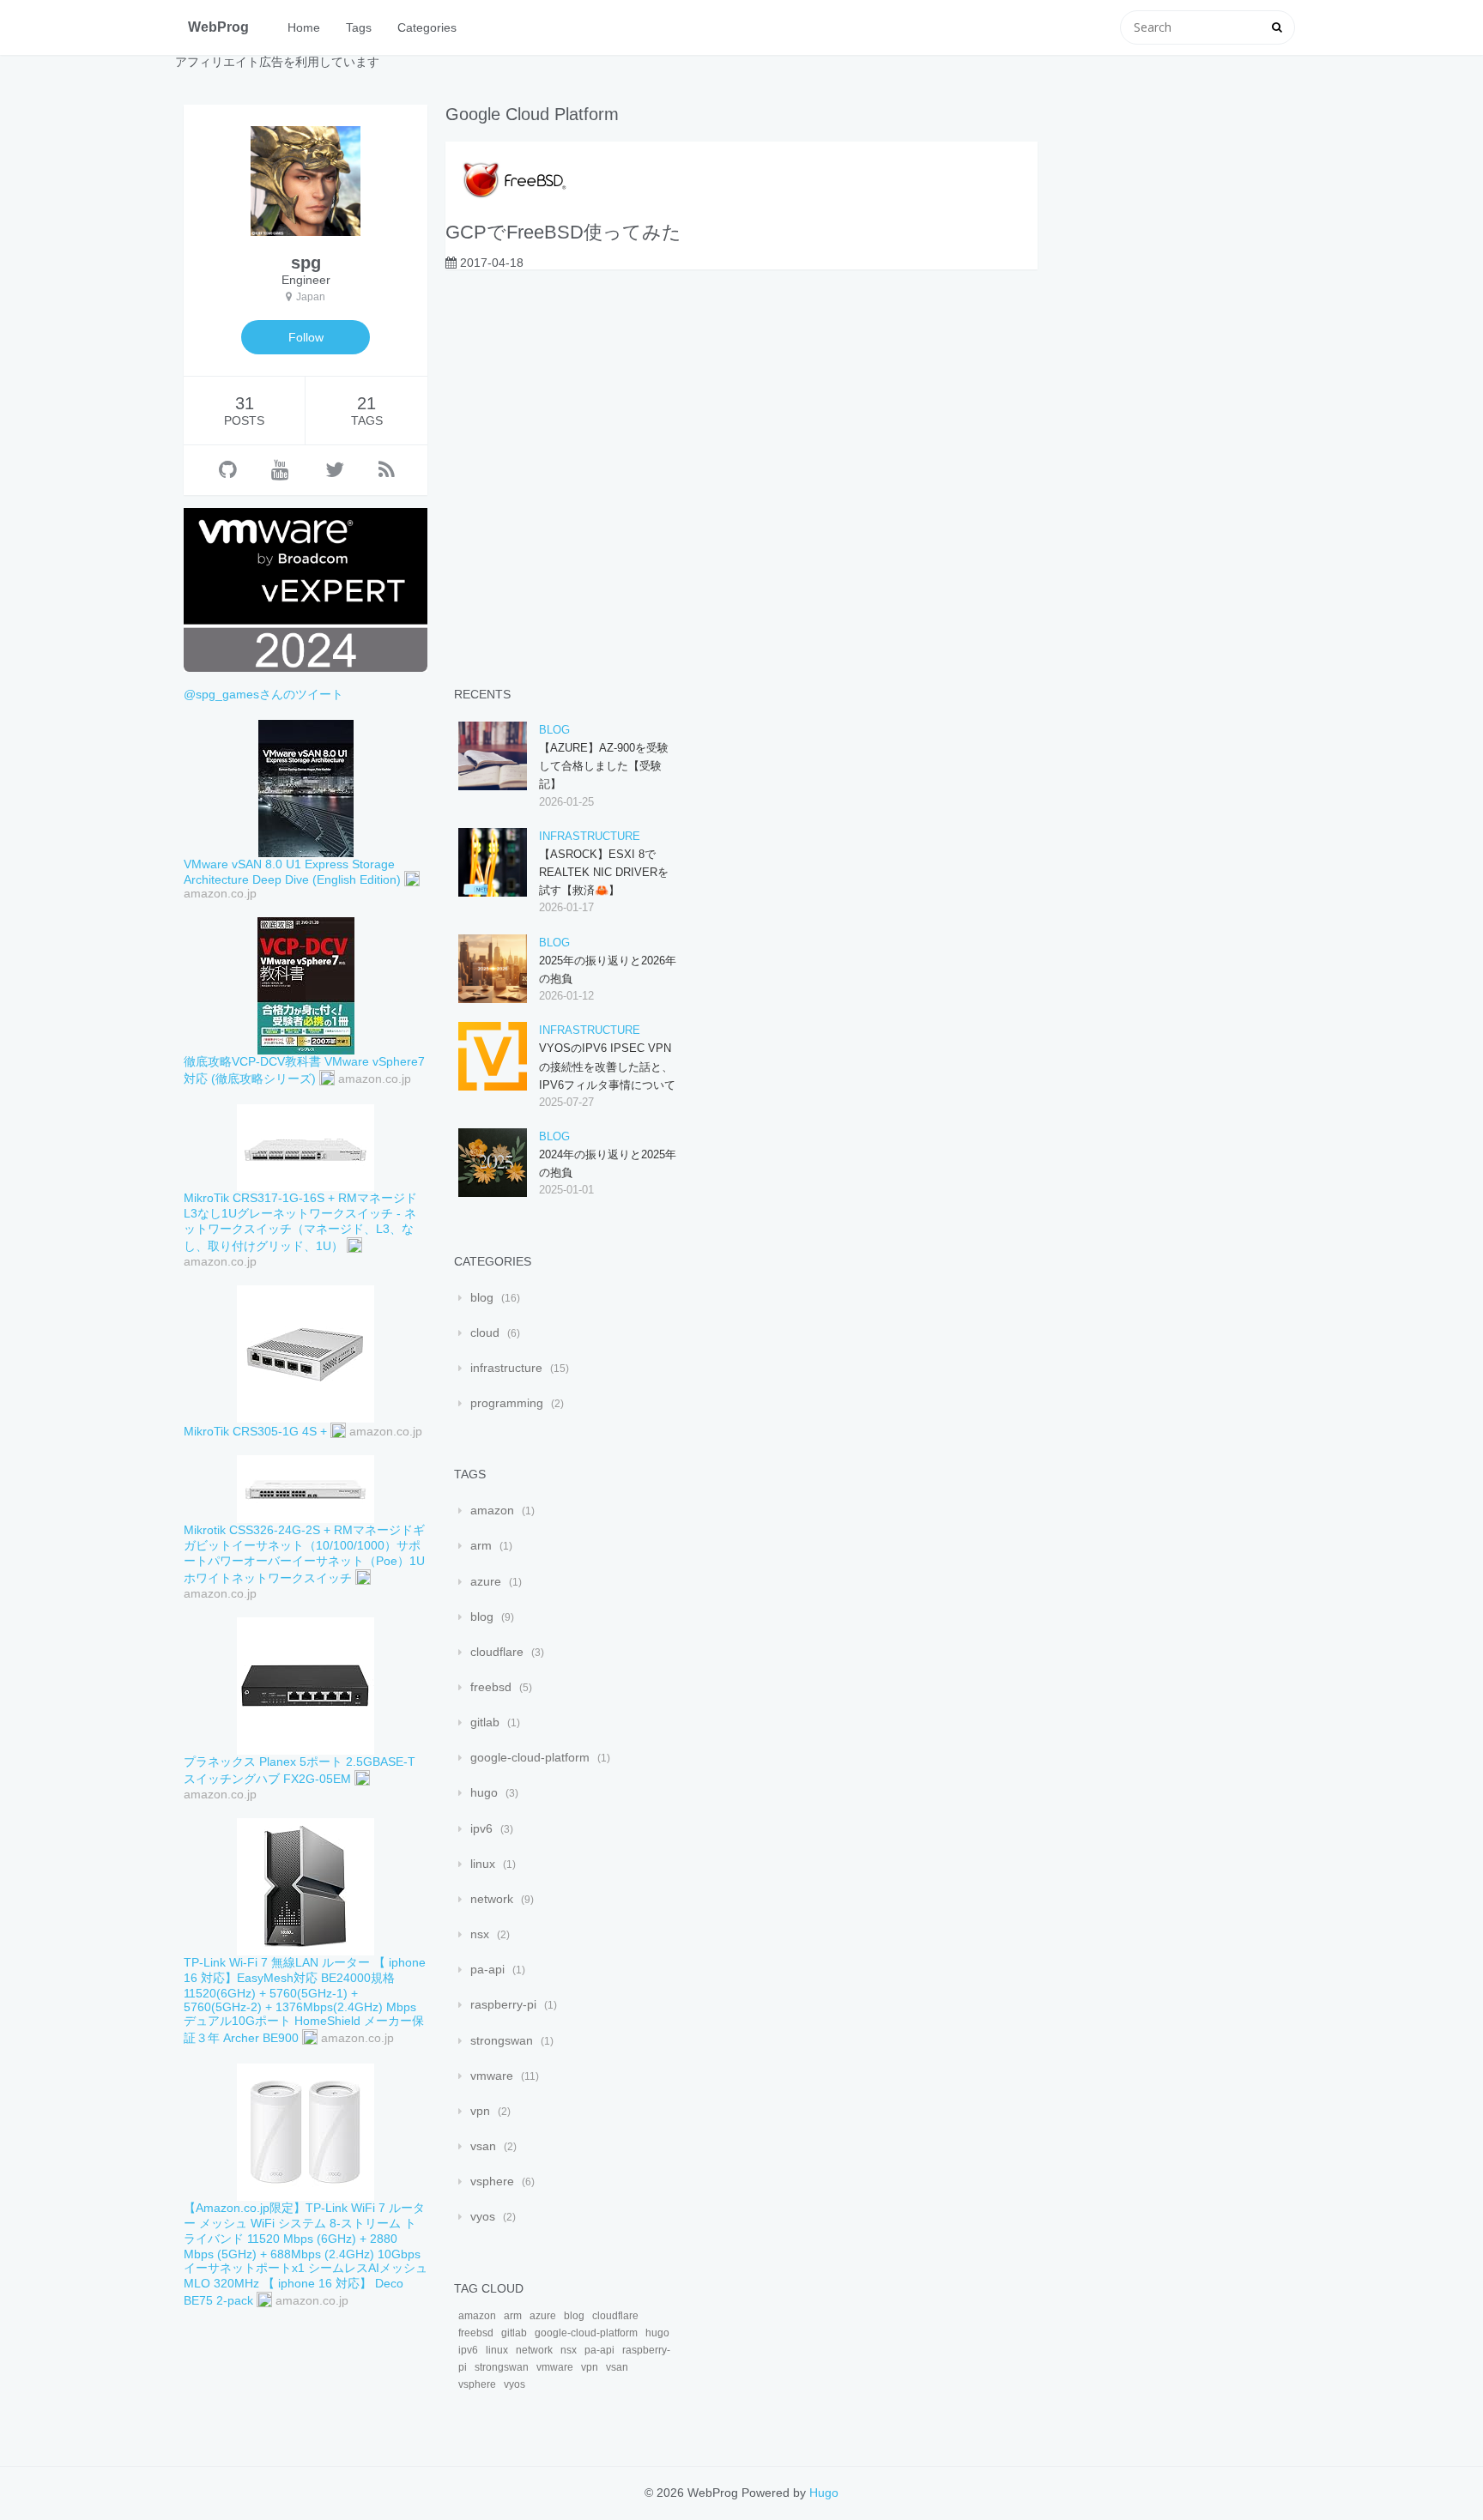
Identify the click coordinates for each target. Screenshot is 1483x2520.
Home (304, 27)
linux (483, 1864)
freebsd (491, 1687)
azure (486, 1581)
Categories (427, 27)
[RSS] (387, 470)
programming (507, 1403)
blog (554, 730)
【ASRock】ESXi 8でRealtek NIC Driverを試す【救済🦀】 (604, 872)
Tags (359, 27)
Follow (306, 337)
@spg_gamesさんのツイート (263, 694)
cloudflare (497, 1652)
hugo (484, 1792)
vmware (492, 2076)
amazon (492, 1510)
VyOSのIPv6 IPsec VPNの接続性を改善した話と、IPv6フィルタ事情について (607, 1066)
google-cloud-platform (530, 1757)
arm (481, 1545)
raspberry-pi (503, 2004)
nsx (480, 1934)
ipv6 (481, 1828)
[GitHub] (228, 470)
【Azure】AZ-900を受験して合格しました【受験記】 (604, 766)
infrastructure (590, 836)
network (492, 1899)
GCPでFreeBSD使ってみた (563, 232)
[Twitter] (335, 470)
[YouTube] (280, 470)
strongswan (502, 2040)
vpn (480, 2111)
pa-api (487, 1969)
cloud (485, 1333)
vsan (483, 2146)
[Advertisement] (1174, 362)
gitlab (485, 1722)
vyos (483, 2216)
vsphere (492, 2181)
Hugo (824, 2493)
